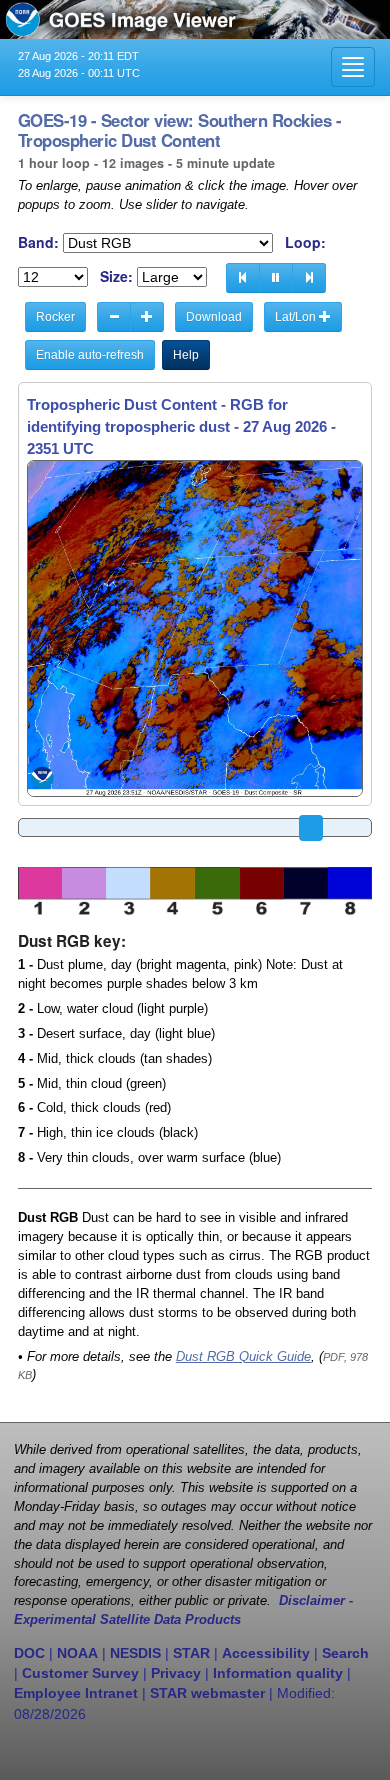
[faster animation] (147, 317)
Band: (38, 242)
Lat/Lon (297, 317)
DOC (29, 1653)
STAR (191, 1653)
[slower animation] (114, 317)
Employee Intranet (76, 1693)
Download (214, 317)
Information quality (278, 1673)
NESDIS (135, 1653)
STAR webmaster (207, 1693)
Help (186, 355)
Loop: (305, 242)
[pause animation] (276, 278)
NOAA (77, 1653)
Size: (116, 276)
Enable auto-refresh (90, 355)
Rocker (55, 317)
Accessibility (266, 1653)
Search (345, 1653)
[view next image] (309, 278)
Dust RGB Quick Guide (243, 1357)
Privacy (176, 1673)
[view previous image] (243, 278)
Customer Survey (80, 1673)
